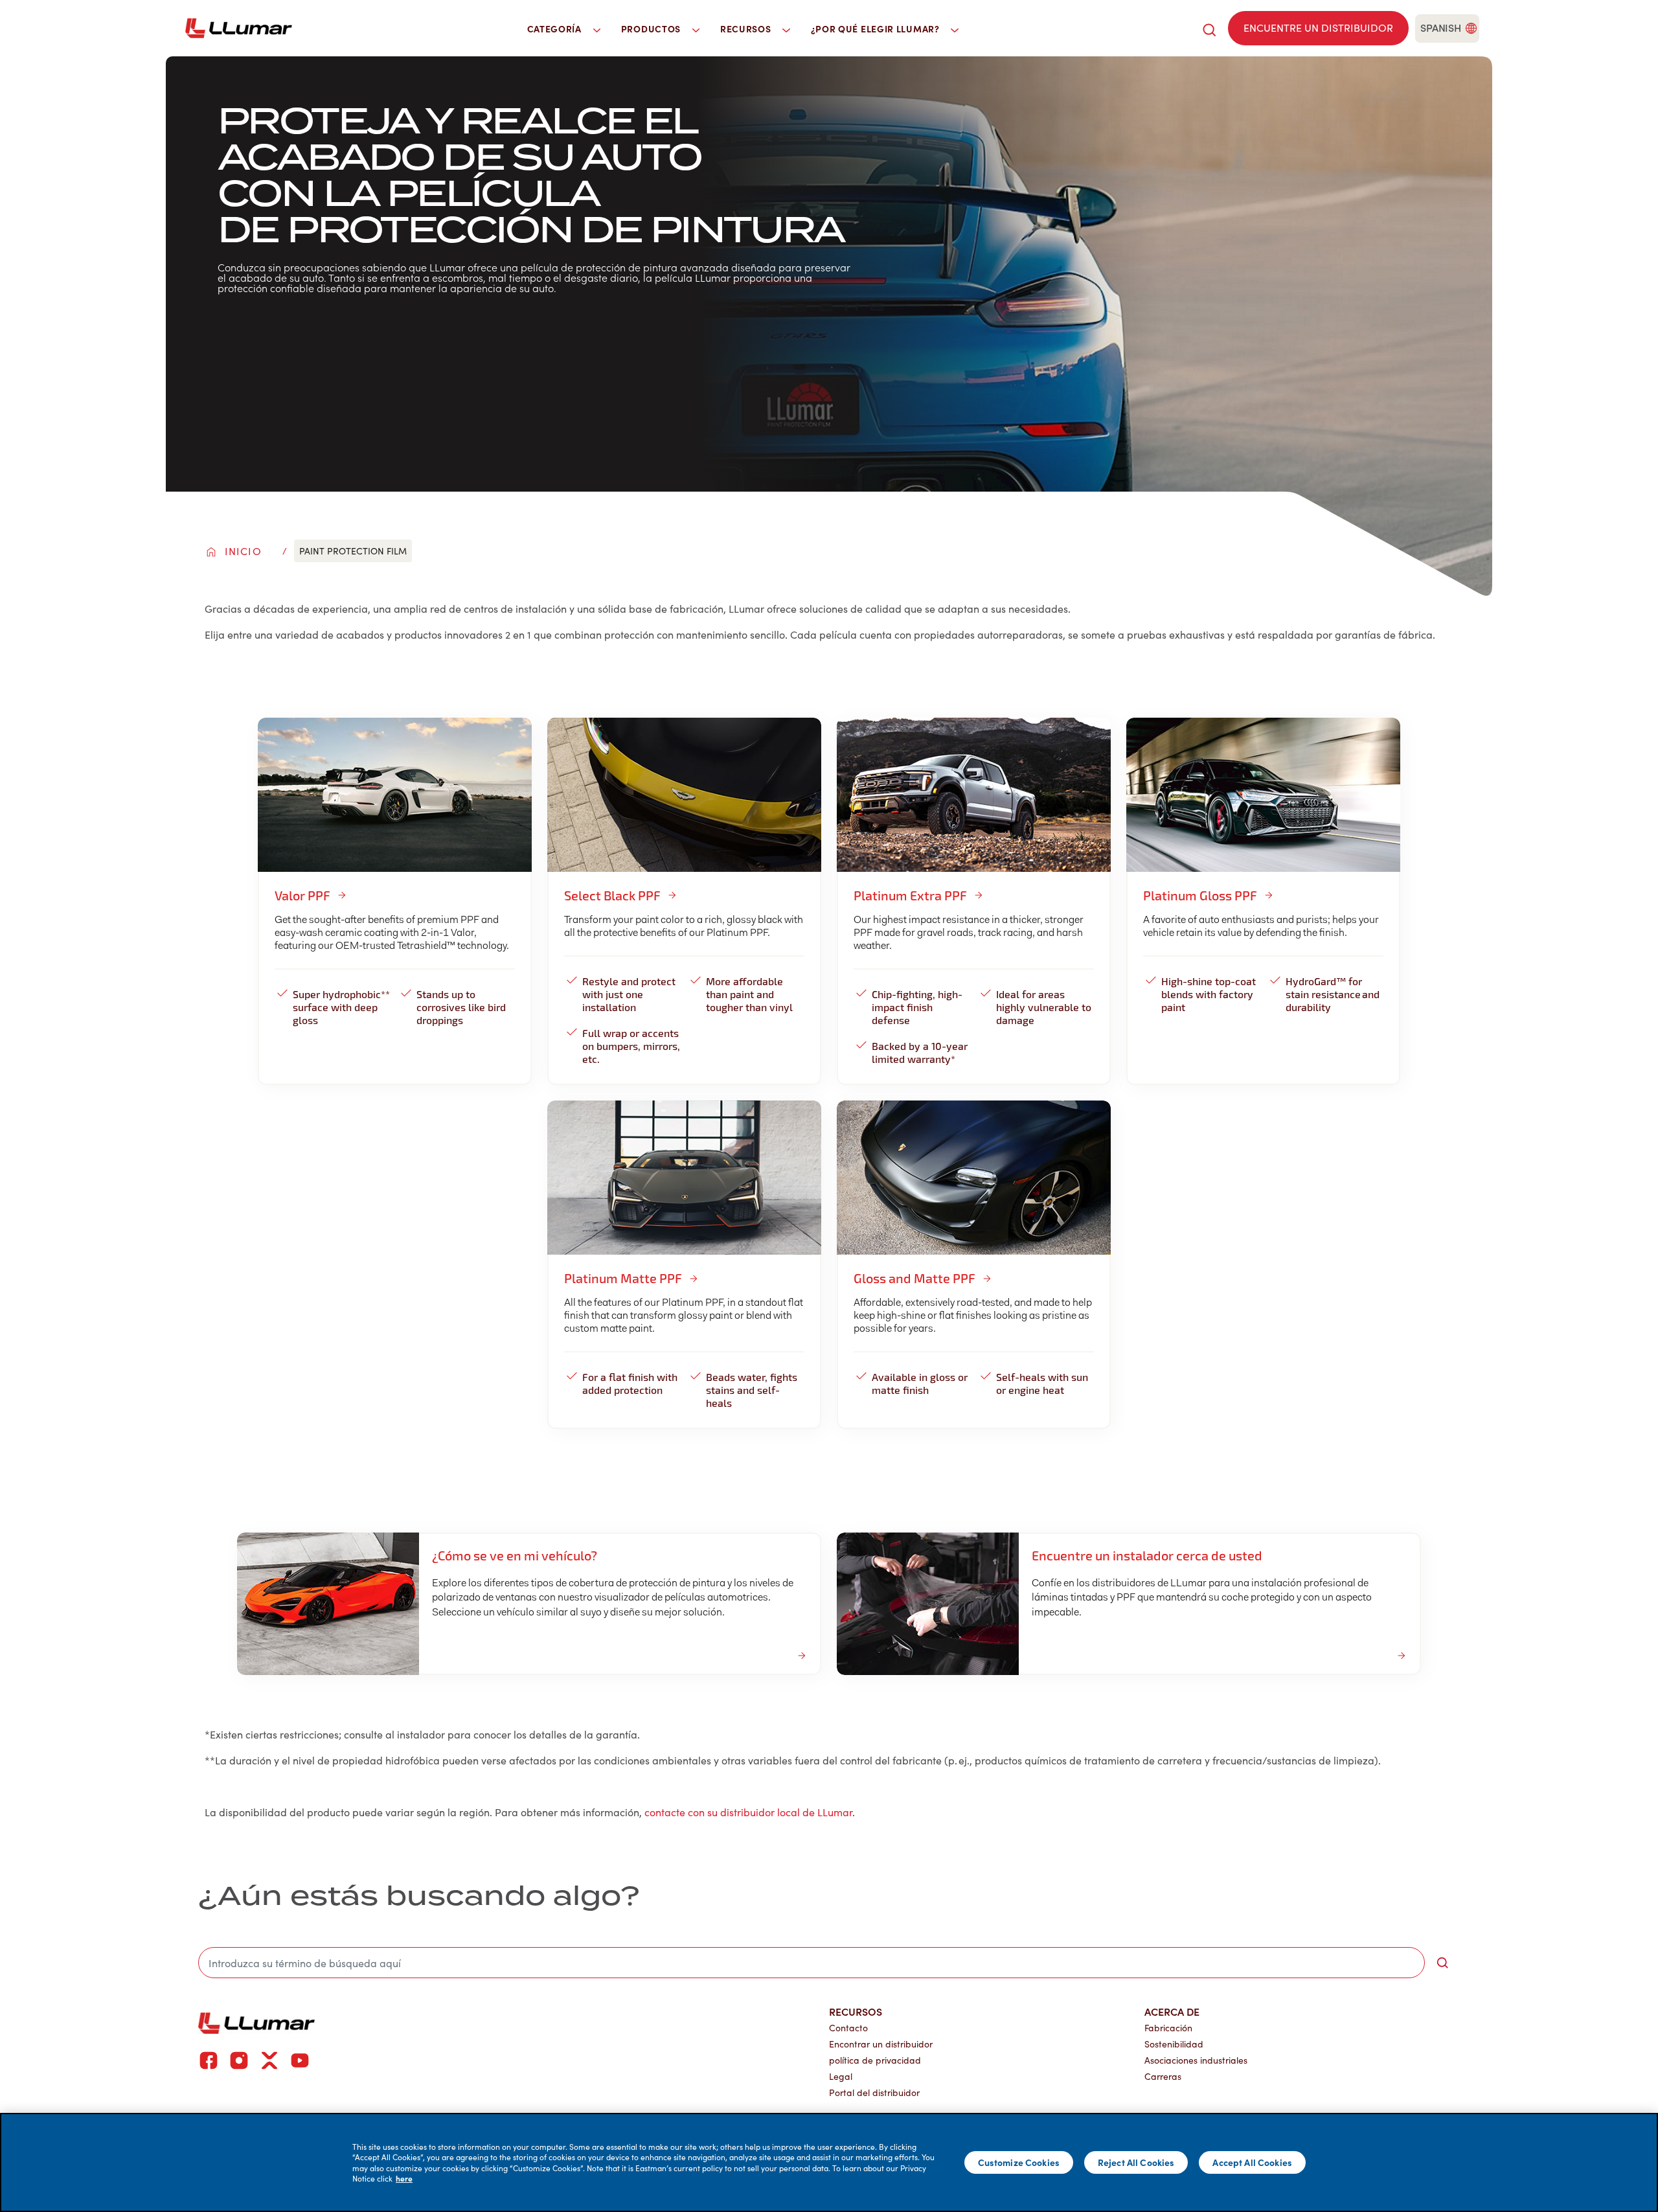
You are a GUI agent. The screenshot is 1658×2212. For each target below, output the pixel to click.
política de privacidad (875, 2060)
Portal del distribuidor (874, 2092)
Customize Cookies (1019, 2162)
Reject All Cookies (1136, 2162)
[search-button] (1442, 1963)
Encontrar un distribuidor (881, 2044)
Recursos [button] (747, 29)
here (404, 2178)
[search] (1209, 28)
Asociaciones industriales (1196, 2060)
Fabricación (1168, 2028)
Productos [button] (652, 29)
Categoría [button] (556, 29)
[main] (829, 2162)
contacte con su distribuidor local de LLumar (748, 1812)
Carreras (1163, 2076)
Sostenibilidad (1174, 2044)
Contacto (848, 2028)
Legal (841, 2076)
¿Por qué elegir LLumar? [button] (877, 29)
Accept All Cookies (1252, 2162)
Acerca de (1172, 2011)
